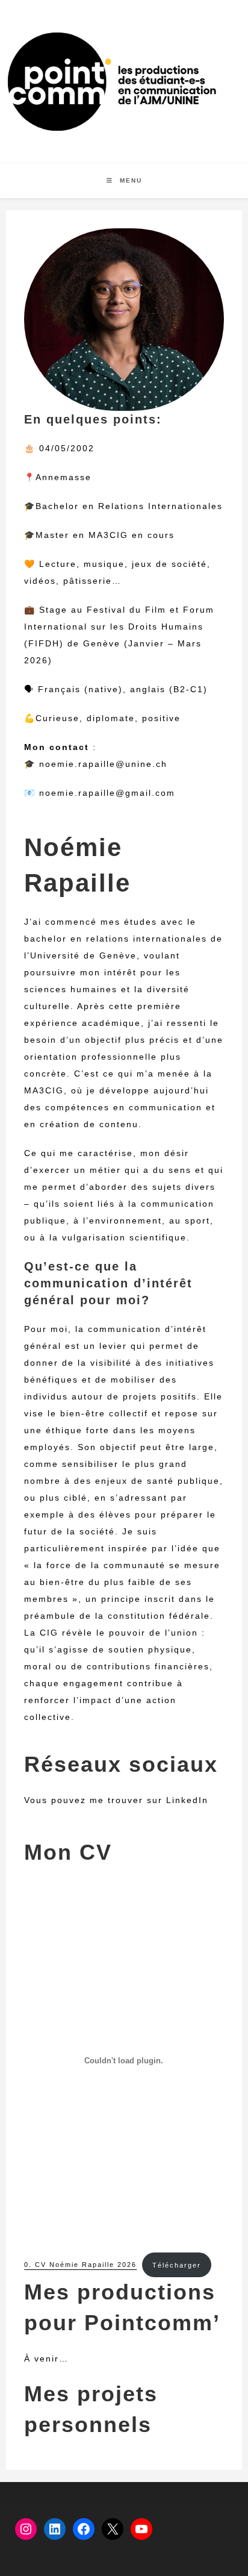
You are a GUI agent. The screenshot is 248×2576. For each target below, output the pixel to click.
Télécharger (177, 2265)
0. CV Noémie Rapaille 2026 (80, 2265)
